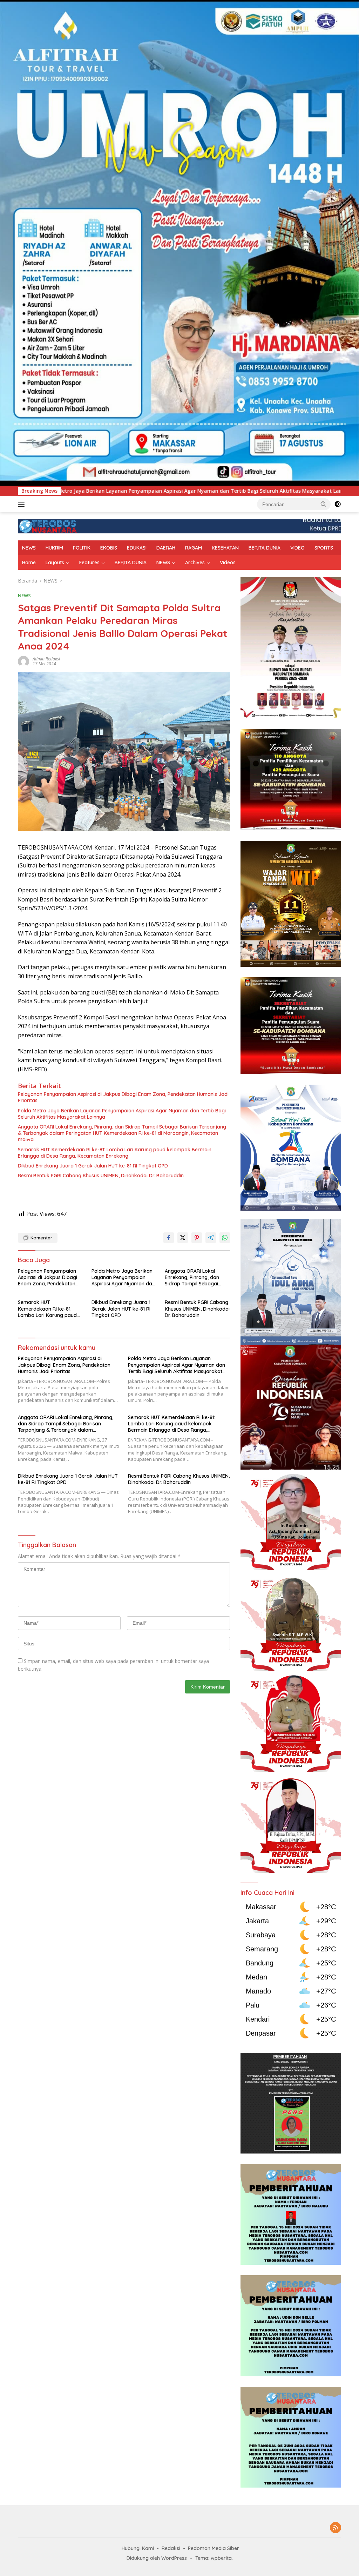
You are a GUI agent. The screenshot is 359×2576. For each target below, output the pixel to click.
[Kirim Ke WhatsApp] (225, 1238)
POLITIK (82, 548)
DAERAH (166, 548)
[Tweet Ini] (183, 1238)
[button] (324, 504)
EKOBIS (109, 548)
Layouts (55, 563)
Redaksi (171, 2548)
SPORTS (324, 548)
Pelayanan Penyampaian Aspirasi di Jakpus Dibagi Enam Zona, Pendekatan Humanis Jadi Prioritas (123, 1097)
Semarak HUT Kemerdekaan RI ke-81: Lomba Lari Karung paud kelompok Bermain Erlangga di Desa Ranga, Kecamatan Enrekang (115, 1153)
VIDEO (297, 548)
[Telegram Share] (211, 1238)
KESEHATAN (225, 548)
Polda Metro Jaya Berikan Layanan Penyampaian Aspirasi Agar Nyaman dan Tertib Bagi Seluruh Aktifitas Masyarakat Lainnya (122, 1114)
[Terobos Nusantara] (48, 526)
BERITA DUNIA (265, 548)
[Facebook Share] (169, 1238)
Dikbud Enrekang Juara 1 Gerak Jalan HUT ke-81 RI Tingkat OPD (93, 1166)
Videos (228, 563)
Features (89, 563)
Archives (195, 563)
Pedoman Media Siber (214, 2548)
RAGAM (194, 548)
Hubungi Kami (138, 2548)
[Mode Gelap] (338, 504)
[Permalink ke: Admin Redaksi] (23, 661)
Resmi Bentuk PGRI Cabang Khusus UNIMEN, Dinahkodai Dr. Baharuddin (101, 1176)
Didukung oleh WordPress (157, 2558)
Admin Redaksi (46, 659)
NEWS (29, 548)
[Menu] (23, 504)
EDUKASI (137, 548)
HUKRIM (54, 548)
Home (29, 563)
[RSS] (336, 2528)
